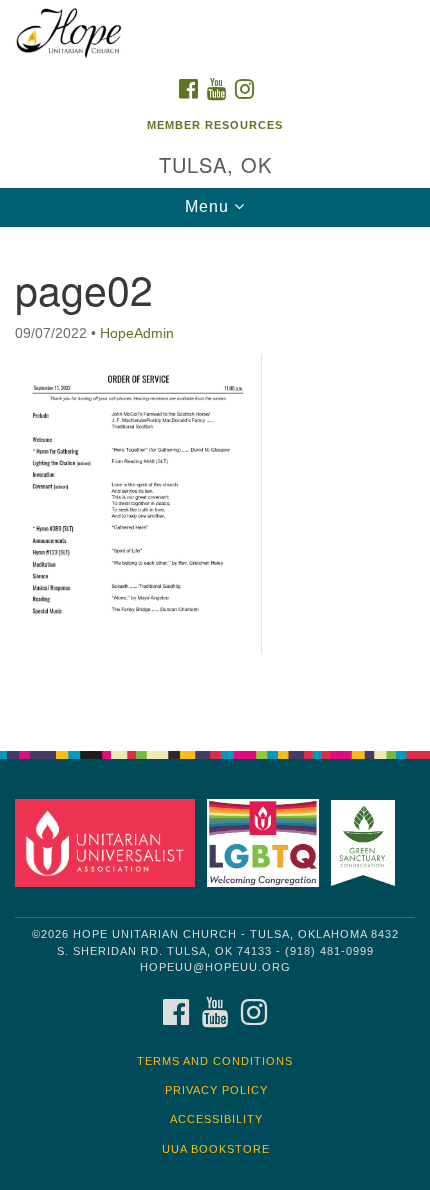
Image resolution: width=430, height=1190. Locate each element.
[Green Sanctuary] (367, 842)
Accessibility (216, 1119)
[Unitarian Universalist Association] (109, 842)
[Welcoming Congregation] (267, 842)
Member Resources (215, 125)
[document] (215, 478)
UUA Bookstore (216, 1149)
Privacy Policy (216, 1090)
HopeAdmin (137, 333)
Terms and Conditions (215, 1061)
